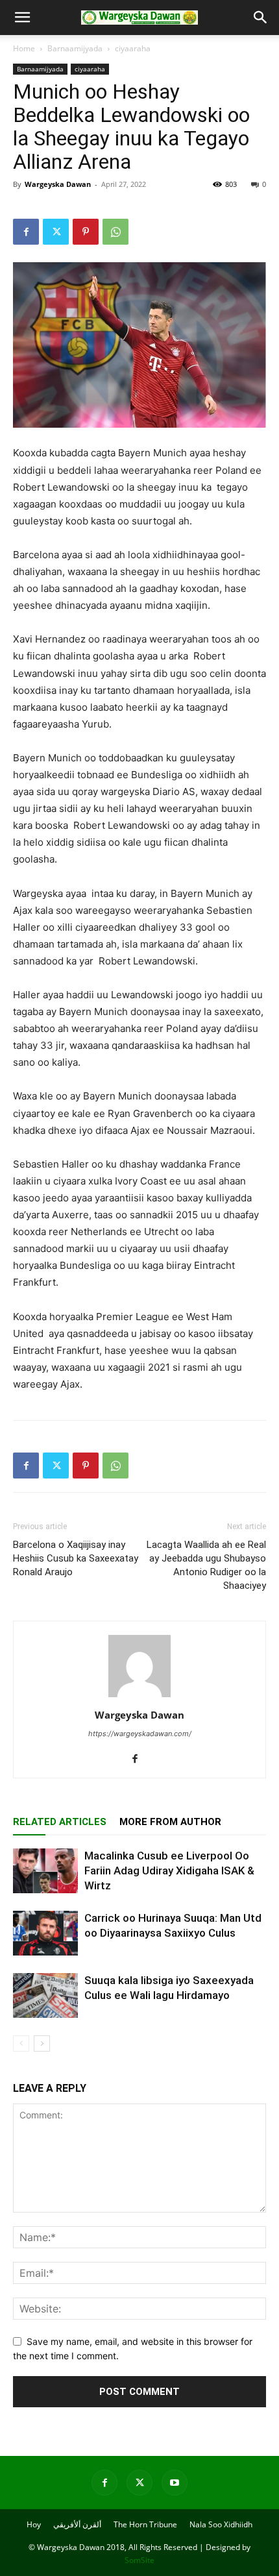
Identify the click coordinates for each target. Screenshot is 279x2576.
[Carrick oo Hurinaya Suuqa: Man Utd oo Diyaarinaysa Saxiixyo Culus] (45, 1933)
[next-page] (42, 2043)
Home (24, 48)
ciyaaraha (133, 48)
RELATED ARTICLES (60, 1822)
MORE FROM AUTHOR (170, 1822)
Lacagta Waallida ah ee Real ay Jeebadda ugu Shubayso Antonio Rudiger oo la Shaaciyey (206, 1565)
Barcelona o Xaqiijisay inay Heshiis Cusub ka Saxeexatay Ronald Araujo (76, 1558)
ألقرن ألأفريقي (77, 2524)
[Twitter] (56, 232)
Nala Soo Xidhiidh (221, 2524)
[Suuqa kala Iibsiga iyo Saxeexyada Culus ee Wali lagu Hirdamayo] (45, 1995)
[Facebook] (26, 232)
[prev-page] (21, 2043)
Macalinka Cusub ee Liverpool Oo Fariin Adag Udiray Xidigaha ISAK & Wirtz (169, 1871)
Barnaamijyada (75, 48)
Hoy (34, 2524)
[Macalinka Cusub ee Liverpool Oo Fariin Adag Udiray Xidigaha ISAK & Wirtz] (45, 1871)
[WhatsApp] (115, 232)
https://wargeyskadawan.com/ (140, 1734)
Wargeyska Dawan (58, 184)
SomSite (139, 2560)
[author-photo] (139, 1697)
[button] (22, 18)
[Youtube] (175, 2483)
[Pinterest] (86, 232)
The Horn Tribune (145, 2524)
